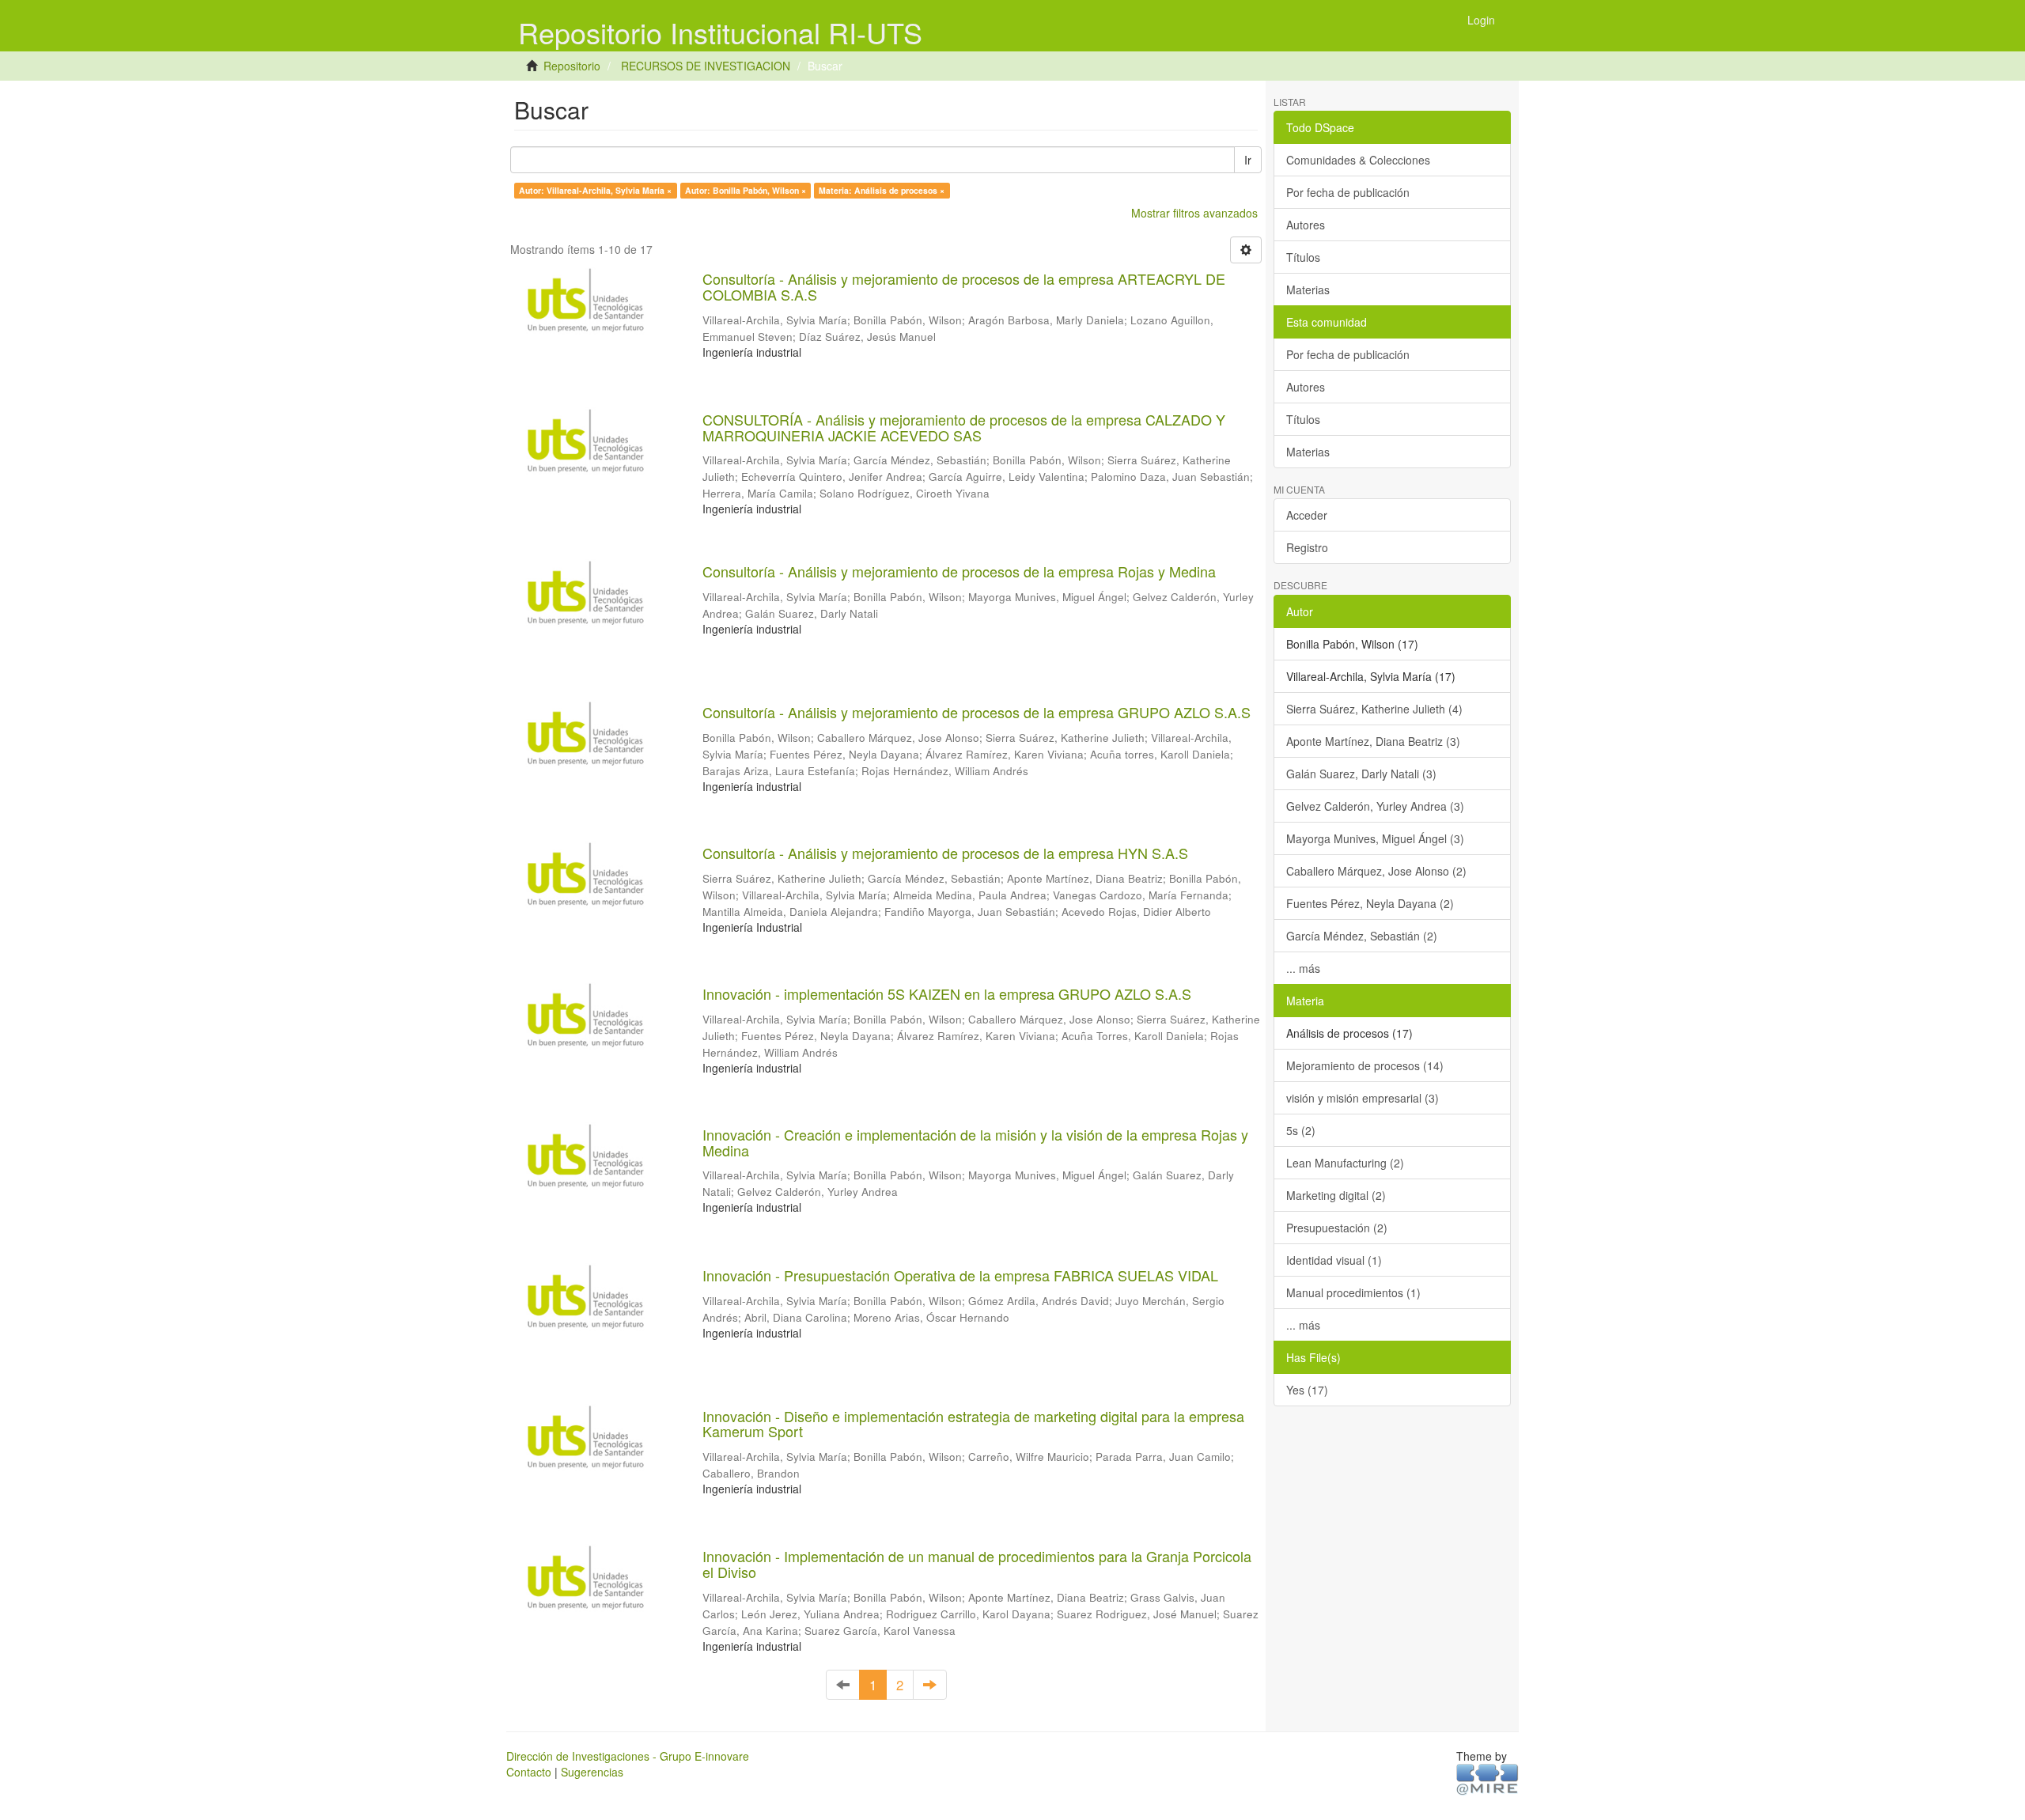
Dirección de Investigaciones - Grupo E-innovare (628, 1756)
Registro (1307, 547)
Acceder (1307, 515)
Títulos (1303, 257)
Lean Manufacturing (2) (1345, 1163)
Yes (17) (1307, 1390)
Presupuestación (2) (1337, 1228)
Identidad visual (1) (1334, 1260)
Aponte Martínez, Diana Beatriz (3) (1373, 741)
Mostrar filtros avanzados (1194, 213)
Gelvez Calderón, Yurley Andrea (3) (1375, 806)
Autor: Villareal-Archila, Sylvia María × (595, 190)
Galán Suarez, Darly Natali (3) (1361, 774)
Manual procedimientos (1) (1353, 1292)
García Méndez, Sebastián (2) (1362, 936)
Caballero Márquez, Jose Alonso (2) (1376, 871)
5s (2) (1301, 1130)
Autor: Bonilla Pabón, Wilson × (746, 190)
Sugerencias (592, 1772)
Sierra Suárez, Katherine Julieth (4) (1374, 709)
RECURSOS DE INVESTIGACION (706, 66)
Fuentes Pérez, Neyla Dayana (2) (1370, 903)
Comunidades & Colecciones (1358, 160)
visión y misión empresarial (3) (1363, 1098)
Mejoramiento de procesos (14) (1365, 1065)
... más (1303, 968)
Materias (1308, 289)
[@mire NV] (1488, 1778)
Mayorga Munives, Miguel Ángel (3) (1375, 838)
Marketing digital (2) (1336, 1195)
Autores (1306, 225)
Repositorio (572, 66)
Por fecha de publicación (1348, 192)
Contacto (529, 1772)
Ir (1248, 160)
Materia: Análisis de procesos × (882, 190)
